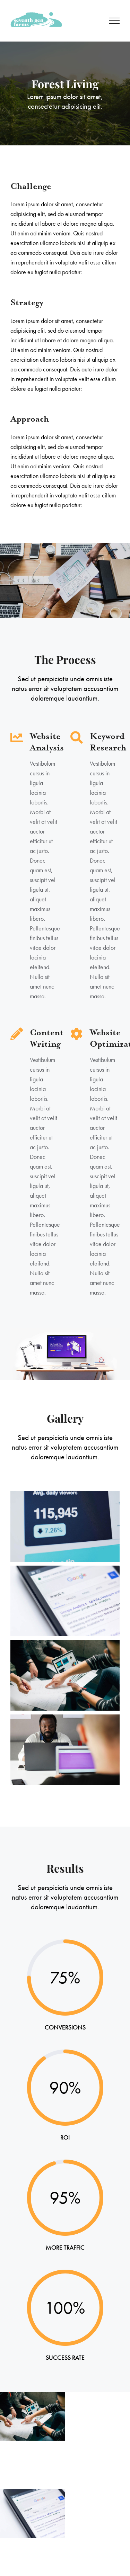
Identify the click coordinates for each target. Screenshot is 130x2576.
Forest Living (32, 2514)
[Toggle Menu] (115, 21)
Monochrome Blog (32, 2416)
